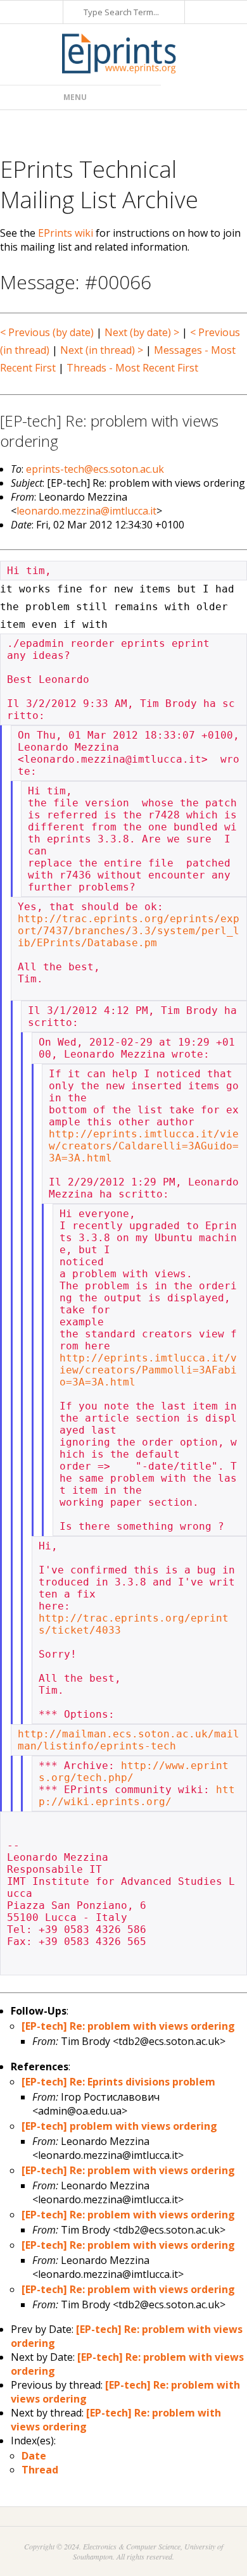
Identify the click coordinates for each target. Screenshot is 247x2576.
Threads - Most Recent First (132, 368)
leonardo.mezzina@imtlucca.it (86, 511)
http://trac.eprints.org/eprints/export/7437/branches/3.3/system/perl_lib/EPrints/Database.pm (129, 931)
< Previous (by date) (47, 332)
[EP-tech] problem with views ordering (119, 2126)
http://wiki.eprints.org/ (137, 1796)
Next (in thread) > (102, 350)
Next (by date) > (142, 332)
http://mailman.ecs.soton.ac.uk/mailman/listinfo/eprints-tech (129, 1740)
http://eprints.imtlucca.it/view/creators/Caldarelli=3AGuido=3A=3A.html (144, 1146)
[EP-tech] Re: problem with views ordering (128, 2026)
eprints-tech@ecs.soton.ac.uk (95, 469)
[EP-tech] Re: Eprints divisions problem (118, 2082)
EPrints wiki (66, 233)
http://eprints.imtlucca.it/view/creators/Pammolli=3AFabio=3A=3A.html (148, 1370)
